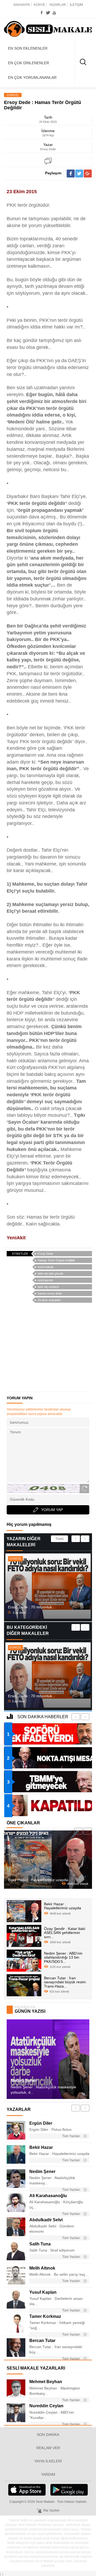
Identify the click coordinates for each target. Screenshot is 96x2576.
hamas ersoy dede (50, 1293)
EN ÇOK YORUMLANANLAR (32, 77)
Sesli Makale (48, 29)
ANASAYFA (22, 5)
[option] (48, 1586)
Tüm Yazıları (71, 2136)
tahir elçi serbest (48, 1287)
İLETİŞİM (76, 5)
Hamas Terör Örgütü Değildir (56, 1260)
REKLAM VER (48, 2448)
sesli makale (46, 1267)
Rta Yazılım (51, 2510)
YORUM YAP (52, 1510)
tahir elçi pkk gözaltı (50, 1274)
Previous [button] (76, 1539)
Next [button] (85, 1539)
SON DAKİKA (48, 2435)
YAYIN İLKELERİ (48, 2461)
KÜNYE (39, 5)
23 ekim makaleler (49, 1300)
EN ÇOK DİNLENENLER (29, 63)
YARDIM (48, 2474)
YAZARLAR (57, 5)
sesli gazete (45, 1280)
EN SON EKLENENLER (28, 48)
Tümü (60, 1539)
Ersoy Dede (45, 1254)
